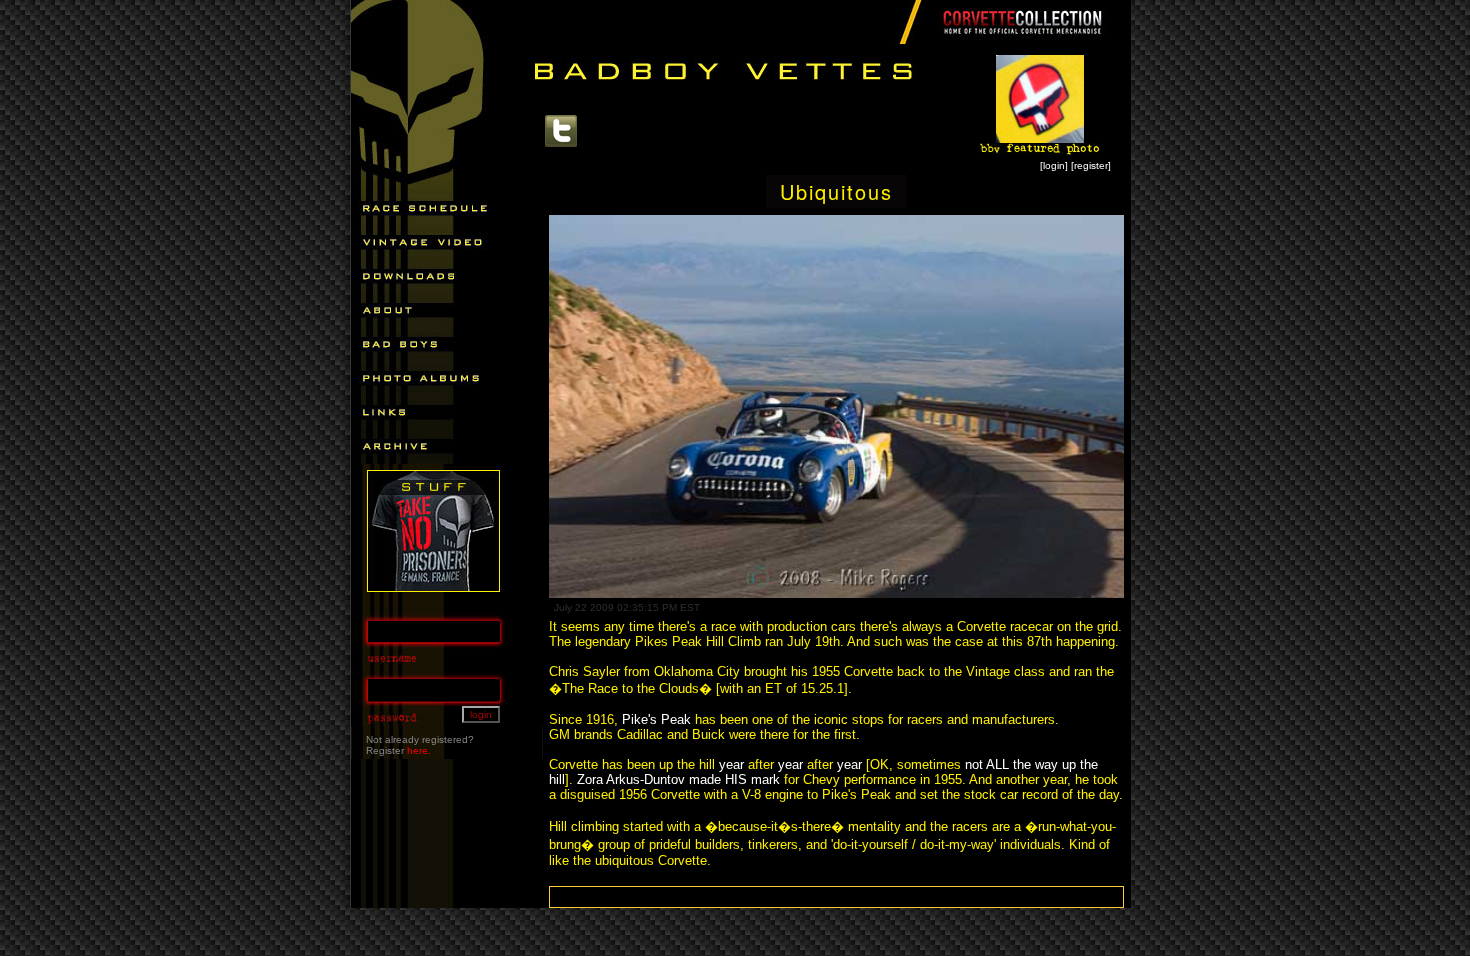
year (731, 764)
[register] (1091, 165)
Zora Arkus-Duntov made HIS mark (678, 779)
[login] (1054, 165)
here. (419, 750)
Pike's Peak (656, 719)
